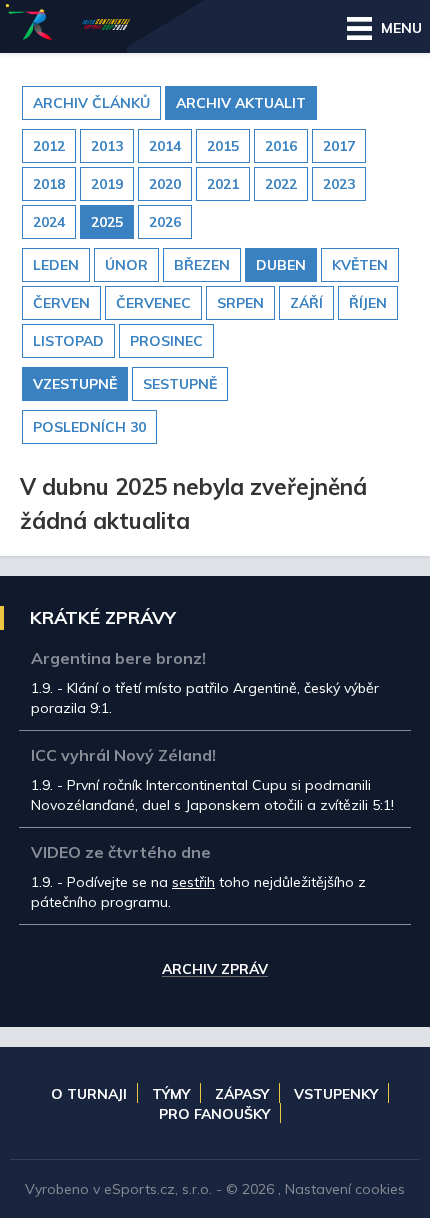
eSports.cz (139, 1189)
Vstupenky (336, 1094)
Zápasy (242, 1094)
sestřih (193, 882)
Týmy (171, 1094)
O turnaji (89, 1094)
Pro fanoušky (214, 1114)
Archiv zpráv (215, 970)
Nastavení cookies (345, 1189)
